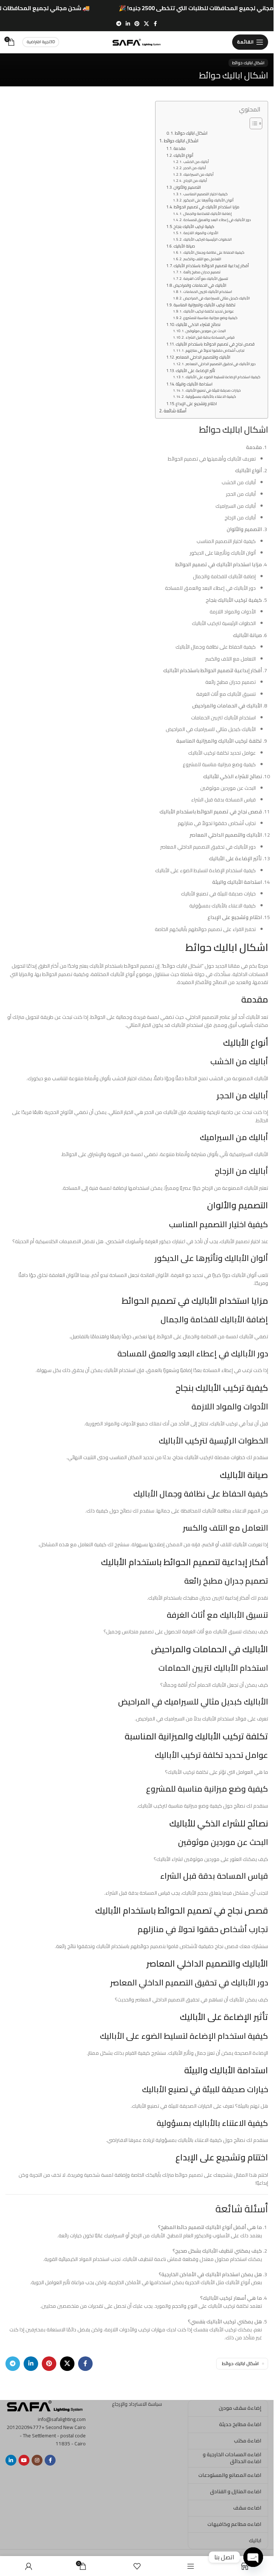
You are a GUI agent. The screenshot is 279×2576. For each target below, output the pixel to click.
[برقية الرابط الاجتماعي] (119, 24)
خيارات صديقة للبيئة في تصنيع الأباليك (213, 391)
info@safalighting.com (62, 2419)
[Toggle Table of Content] (252, 123)
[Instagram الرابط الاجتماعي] (37, 2460)
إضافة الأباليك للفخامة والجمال (208, 214)
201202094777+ (25, 2427)
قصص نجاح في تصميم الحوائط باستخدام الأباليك (215, 344)
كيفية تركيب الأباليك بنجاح (194, 226)
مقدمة (180, 148)
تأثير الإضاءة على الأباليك (195, 371)
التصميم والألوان (187, 187)
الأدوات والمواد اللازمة (201, 233)
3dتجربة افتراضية (41, 42)
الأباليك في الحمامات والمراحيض (200, 285)
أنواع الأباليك (183, 155)
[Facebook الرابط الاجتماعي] (155, 24)
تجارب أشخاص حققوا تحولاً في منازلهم (215, 351)
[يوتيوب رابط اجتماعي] (24, 2460)
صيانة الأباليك (184, 246)
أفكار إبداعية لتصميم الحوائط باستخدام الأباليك (211, 266)
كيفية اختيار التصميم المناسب (206, 194)
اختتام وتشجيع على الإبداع (196, 404)
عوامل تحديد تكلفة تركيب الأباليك (209, 311)
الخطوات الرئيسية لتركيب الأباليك (208, 240)
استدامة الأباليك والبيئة (194, 384)
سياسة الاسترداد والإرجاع (137, 2404)
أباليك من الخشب (196, 162)
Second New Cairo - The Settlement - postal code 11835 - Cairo (53, 2435)
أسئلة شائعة (175, 411)
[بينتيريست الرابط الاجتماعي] (137, 24)
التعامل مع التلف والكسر (202, 259)
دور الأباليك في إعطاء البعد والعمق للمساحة (217, 220)
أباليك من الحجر (195, 168)
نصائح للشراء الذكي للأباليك (198, 324)
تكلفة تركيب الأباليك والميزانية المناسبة (205, 305)
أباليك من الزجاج (195, 181)
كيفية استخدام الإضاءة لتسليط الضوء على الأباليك (223, 377)
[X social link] (146, 24)
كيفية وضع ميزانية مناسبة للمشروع (211, 318)
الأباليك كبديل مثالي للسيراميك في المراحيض (217, 298)
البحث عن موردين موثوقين (206, 331)
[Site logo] (137, 41)
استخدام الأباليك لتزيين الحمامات (208, 292)
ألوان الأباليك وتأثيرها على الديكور (209, 200)
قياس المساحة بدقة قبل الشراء (210, 338)
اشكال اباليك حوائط (248, 63)
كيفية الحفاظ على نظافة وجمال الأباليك (214, 253)
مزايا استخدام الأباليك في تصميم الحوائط (207, 207)
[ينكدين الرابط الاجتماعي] (128, 24)
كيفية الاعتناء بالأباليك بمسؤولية (211, 397)
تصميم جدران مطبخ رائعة (202, 272)
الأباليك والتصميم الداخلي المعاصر (203, 357)
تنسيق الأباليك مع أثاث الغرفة (206, 279)
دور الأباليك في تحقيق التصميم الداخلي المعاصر (221, 364)
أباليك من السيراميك (199, 175)
